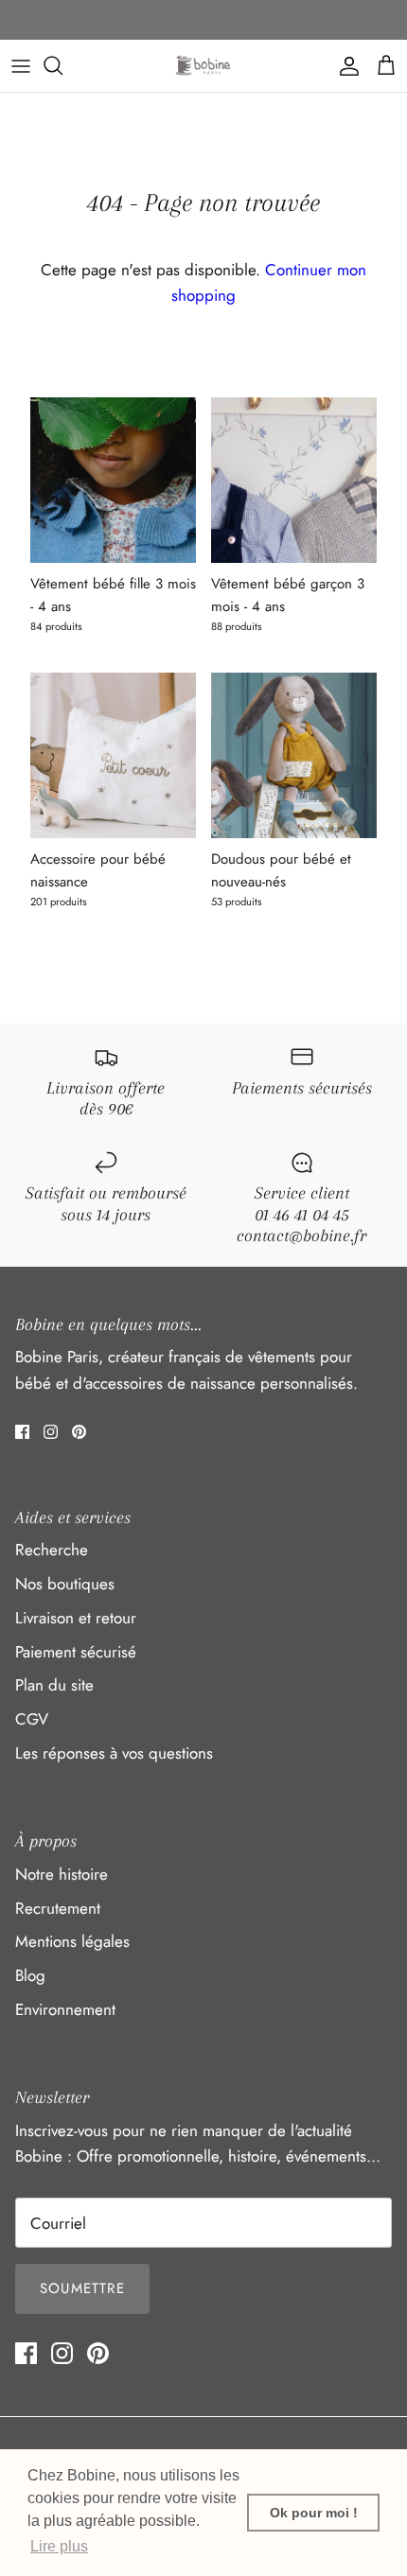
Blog (30, 1975)
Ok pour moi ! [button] (314, 2513)
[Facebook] (22, 1432)
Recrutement (58, 1908)
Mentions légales (72, 1941)
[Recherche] (62, 65)
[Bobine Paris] (203, 66)
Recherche (52, 1550)
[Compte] (345, 65)
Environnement (65, 2009)
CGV (32, 1719)
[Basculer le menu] (21, 65)
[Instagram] (51, 1432)
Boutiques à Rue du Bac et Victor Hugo (204, 22)
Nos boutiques (65, 1584)
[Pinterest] (79, 1432)
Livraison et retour (76, 1618)
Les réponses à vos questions (114, 1753)
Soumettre (82, 2288)
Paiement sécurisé (76, 1652)
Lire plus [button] (59, 2546)
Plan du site (54, 1685)
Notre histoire (62, 1874)
